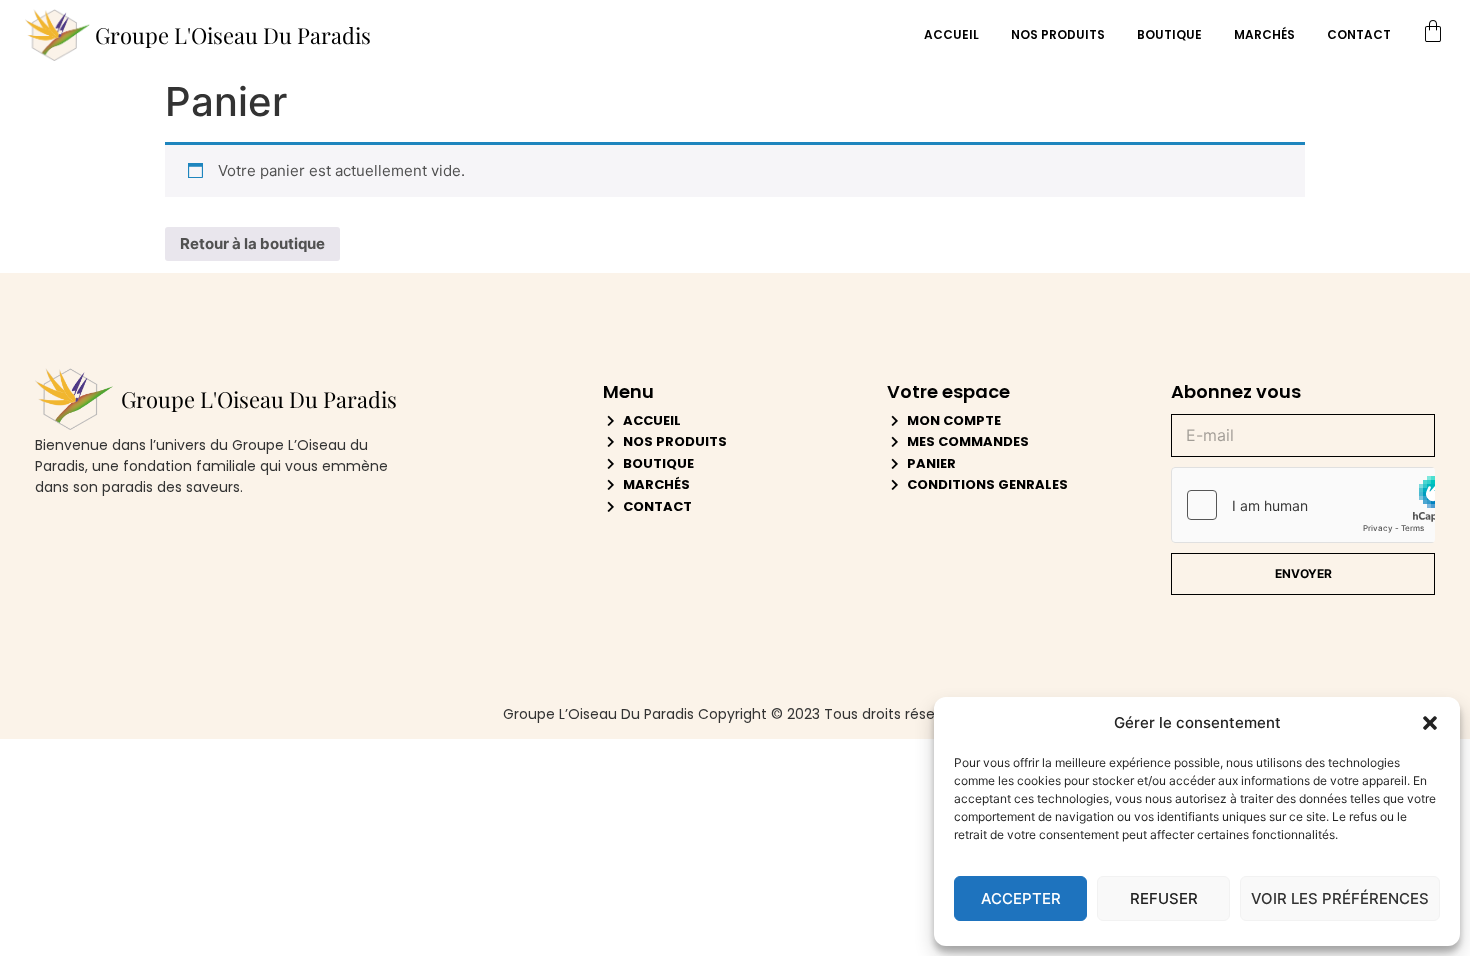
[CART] (1433, 35)
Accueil (951, 34)
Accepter (1021, 898)
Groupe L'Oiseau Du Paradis (233, 35)
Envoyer (1303, 573)
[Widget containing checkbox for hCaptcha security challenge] (1303, 505)
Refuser (1164, 898)
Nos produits (1058, 34)
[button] (1430, 723)
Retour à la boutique (252, 243)
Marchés (1264, 34)
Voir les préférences (1340, 898)
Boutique (1169, 34)
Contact (1359, 34)
